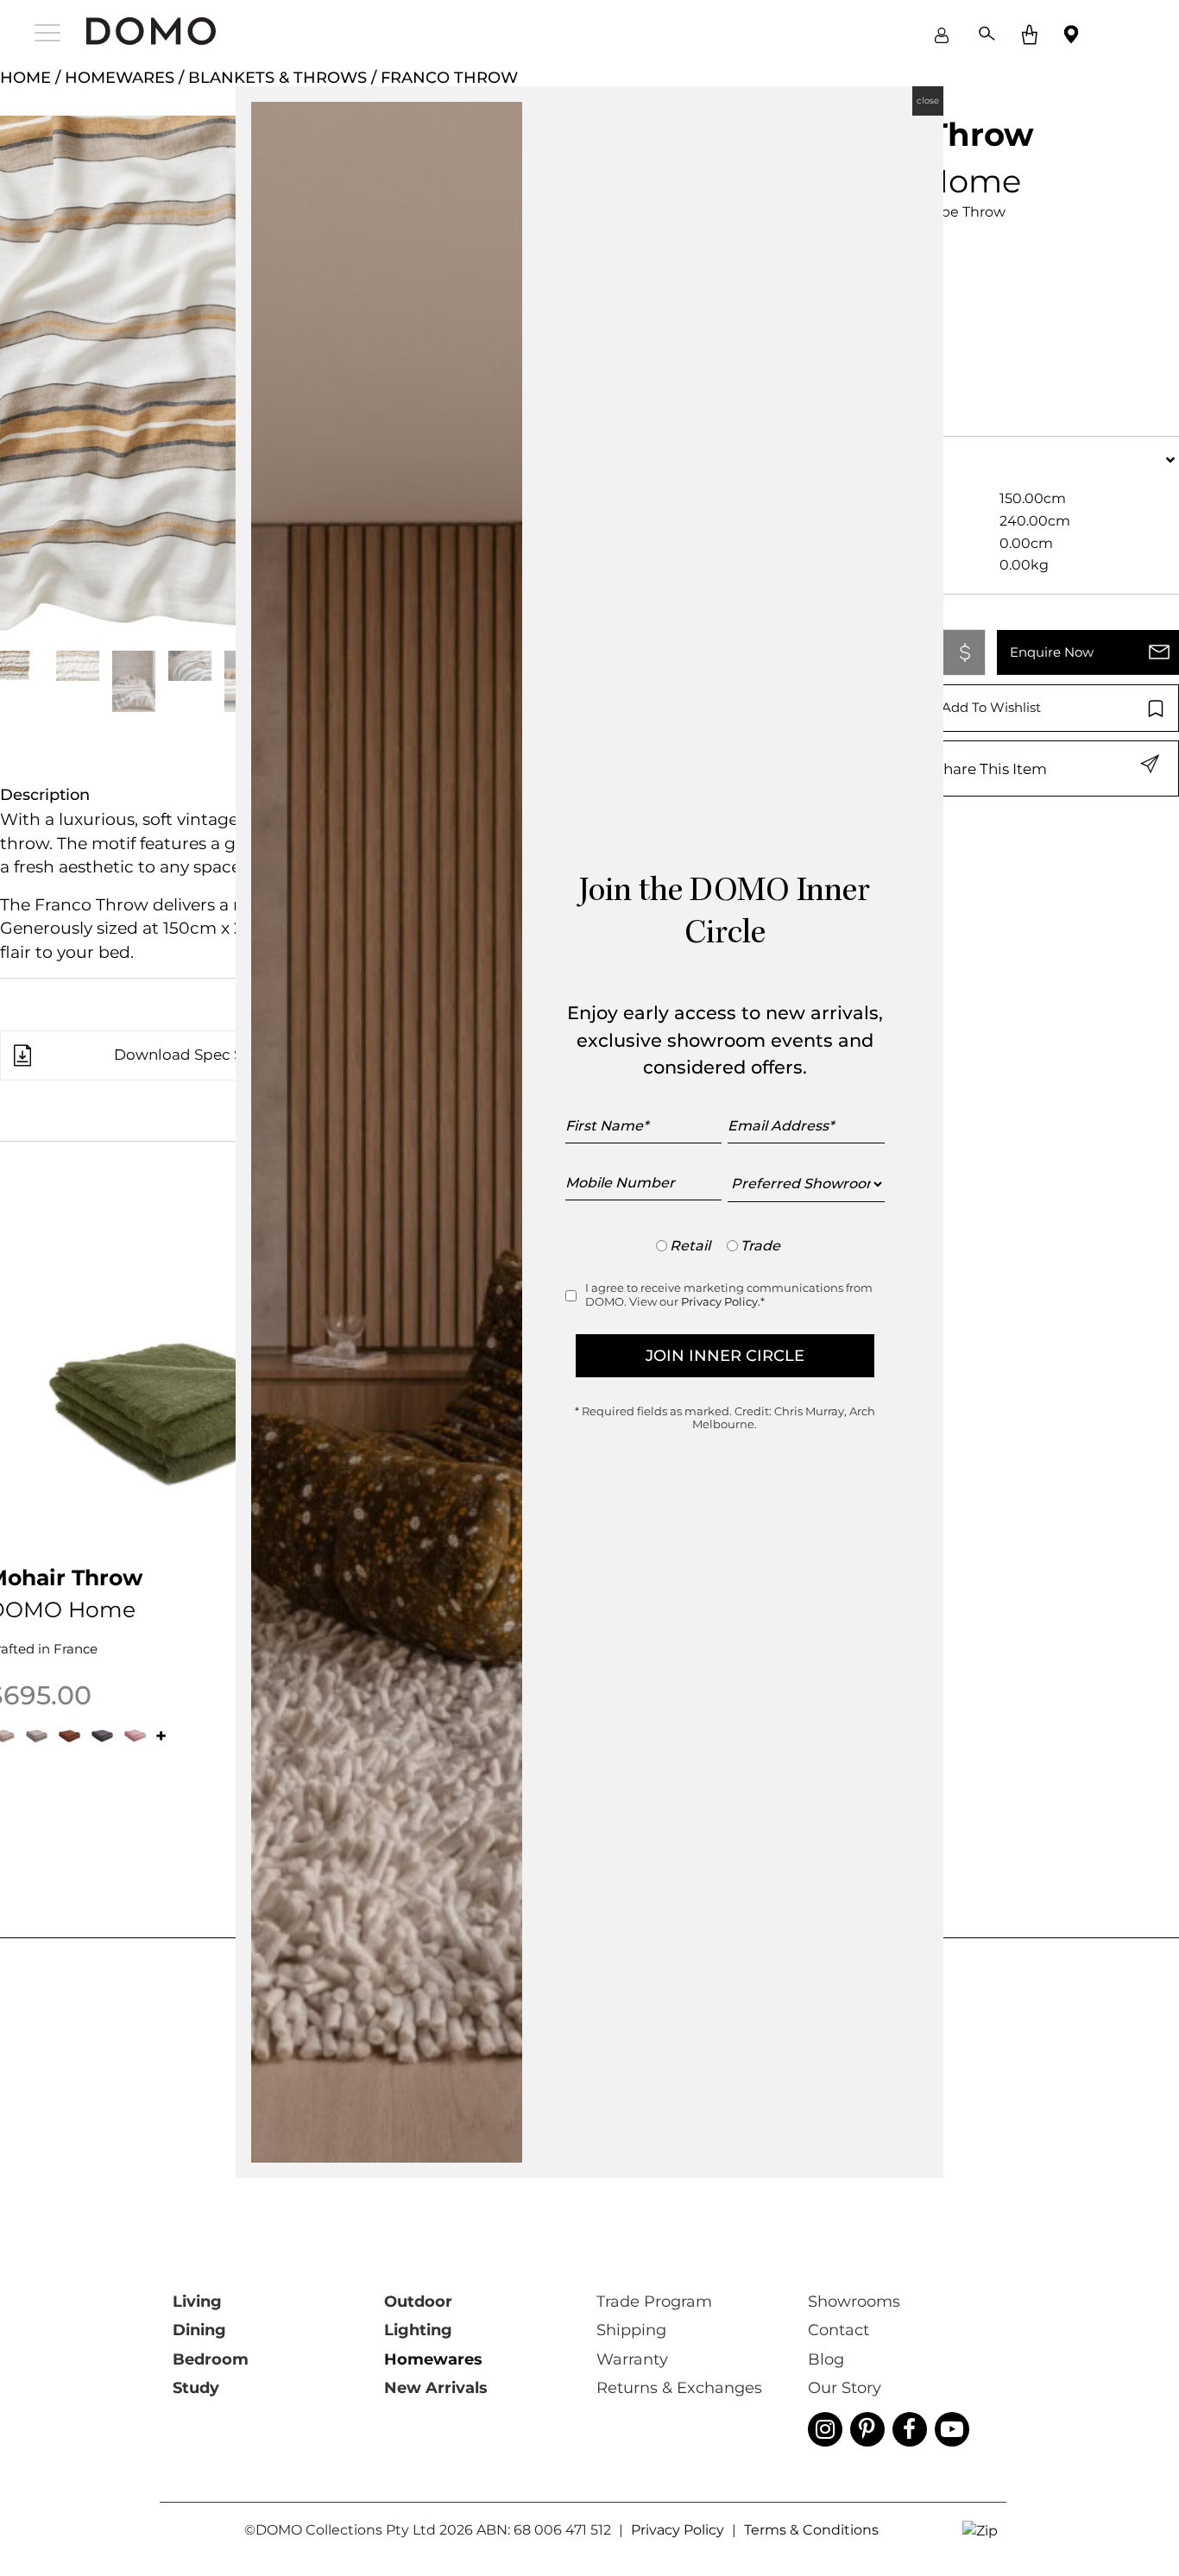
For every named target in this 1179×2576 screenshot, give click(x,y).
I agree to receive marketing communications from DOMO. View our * (729, 1294)
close (928, 101)
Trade (760, 1246)
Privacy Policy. (721, 1301)
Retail (690, 1246)
